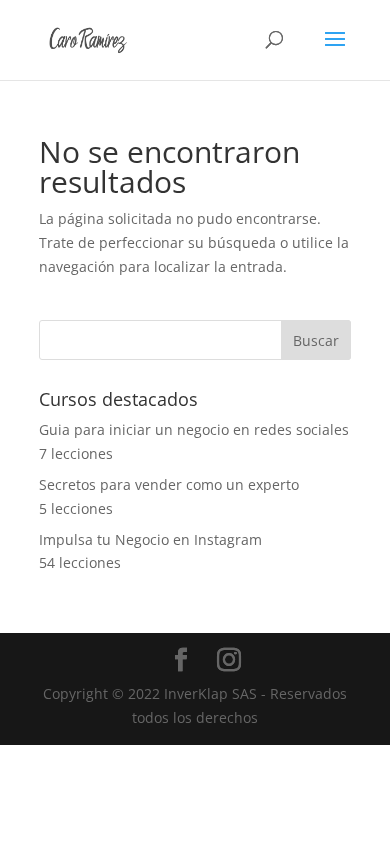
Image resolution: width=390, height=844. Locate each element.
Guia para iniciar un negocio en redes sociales (194, 429)
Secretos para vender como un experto (169, 484)
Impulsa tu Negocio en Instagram (150, 539)
